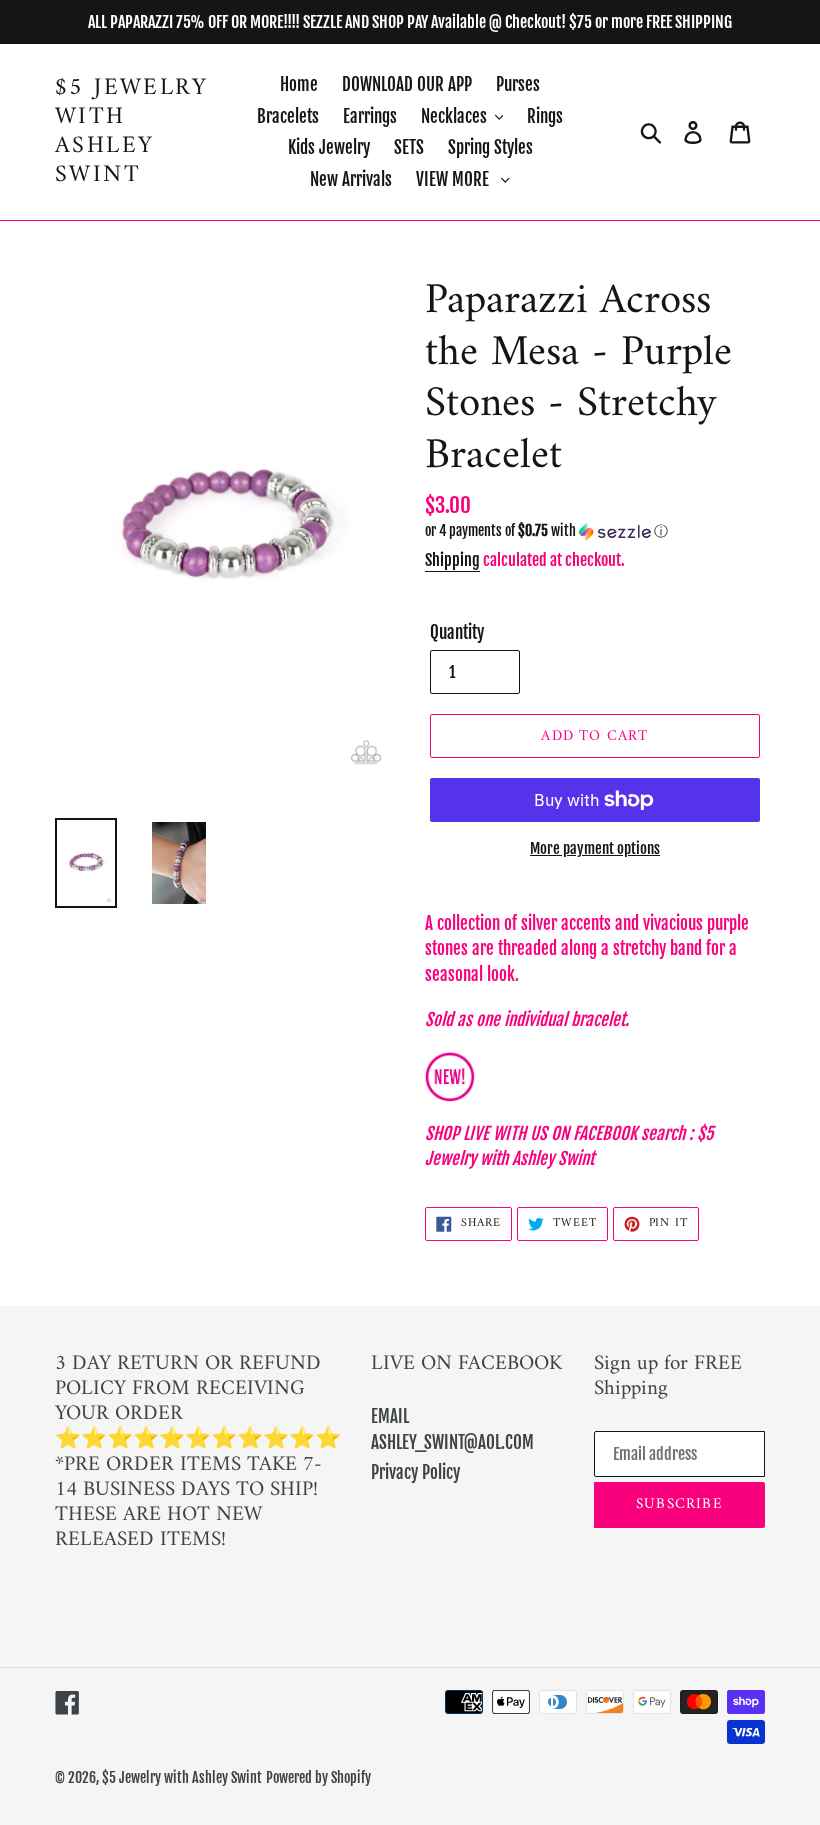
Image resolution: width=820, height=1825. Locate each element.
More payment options (595, 848)
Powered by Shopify (318, 1777)
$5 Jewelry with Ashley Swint (131, 131)
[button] (595, 531)
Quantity (457, 632)
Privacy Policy (415, 1472)
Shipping (452, 560)
